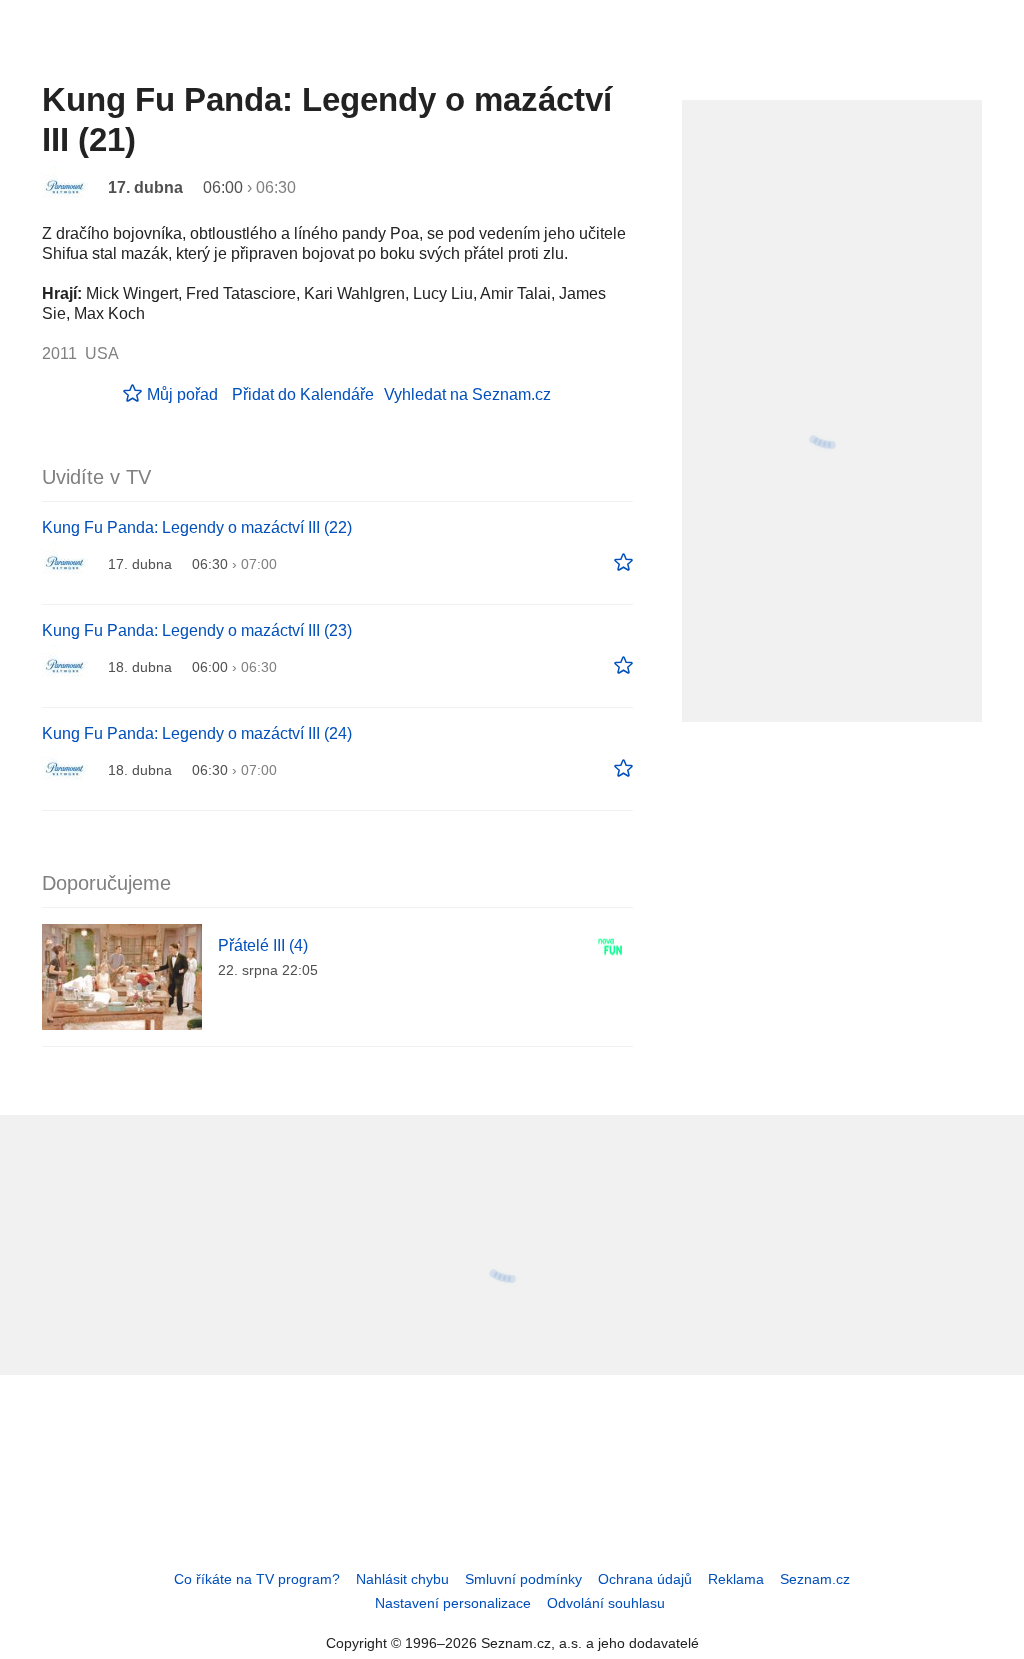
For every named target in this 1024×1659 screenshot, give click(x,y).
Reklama (736, 1579)
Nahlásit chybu (402, 1579)
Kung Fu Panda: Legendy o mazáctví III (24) (197, 733)
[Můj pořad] (623, 563)
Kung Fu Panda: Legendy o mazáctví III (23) (197, 630)
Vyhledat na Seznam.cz (467, 394)
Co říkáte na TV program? (257, 1579)
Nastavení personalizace (453, 1603)
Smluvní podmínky (523, 1579)
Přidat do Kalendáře (303, 394)
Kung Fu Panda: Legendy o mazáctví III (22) (197, 527)
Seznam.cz (815, 1579)
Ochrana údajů (645, 1579)
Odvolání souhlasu (606, 1603)
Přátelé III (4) (263, 945)
